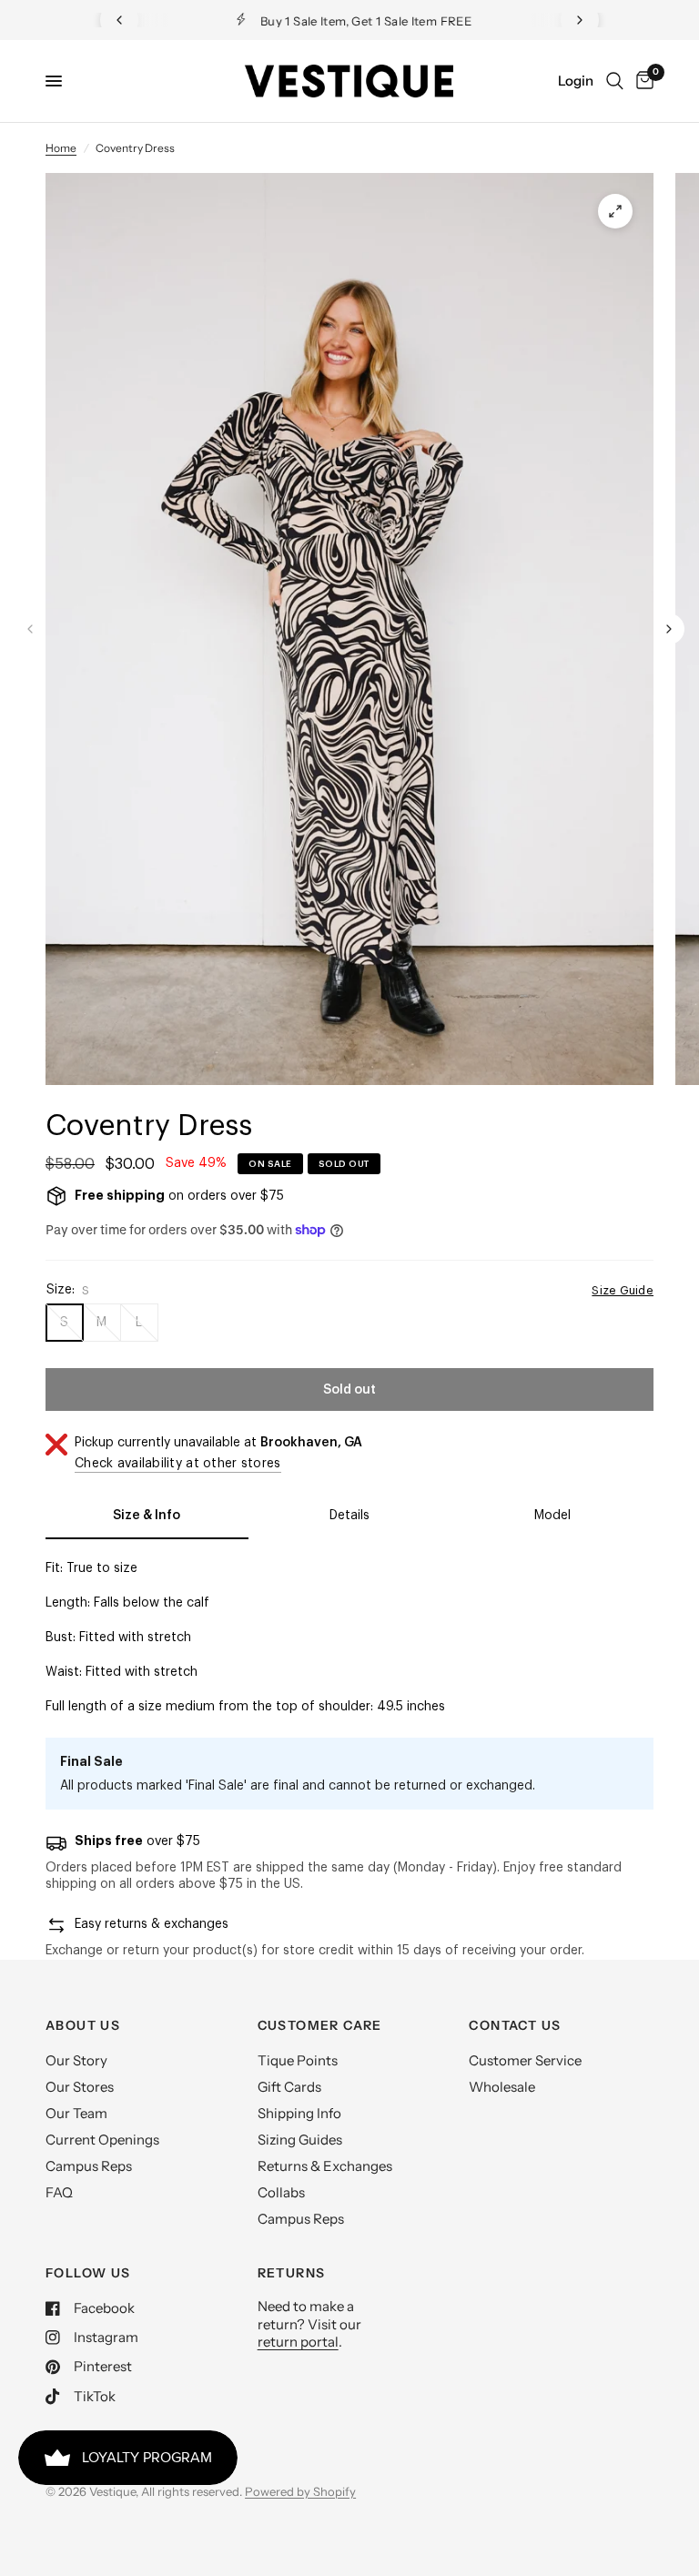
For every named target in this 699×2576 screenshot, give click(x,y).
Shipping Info (299, 2113)
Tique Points (298, 2060)
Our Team (76, 2113)
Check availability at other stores (178, 1464)
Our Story (76, 2060)
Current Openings (102, 2140)
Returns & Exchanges (325, 2166)
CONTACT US (515, 2025)
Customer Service (525, 2060)
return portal (298, 2342)
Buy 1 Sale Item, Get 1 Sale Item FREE (364, 21)
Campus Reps (89, 2166)
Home (61, 148)
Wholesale (502, 2087)
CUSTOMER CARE (320, 2025)
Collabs (281, 2192)
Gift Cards (289, 2087)
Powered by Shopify (300, 2491)
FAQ (59, 2192)
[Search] (615, 81)
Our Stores (80, 2087)
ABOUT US (83, 2025)
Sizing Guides (300, 2140)
